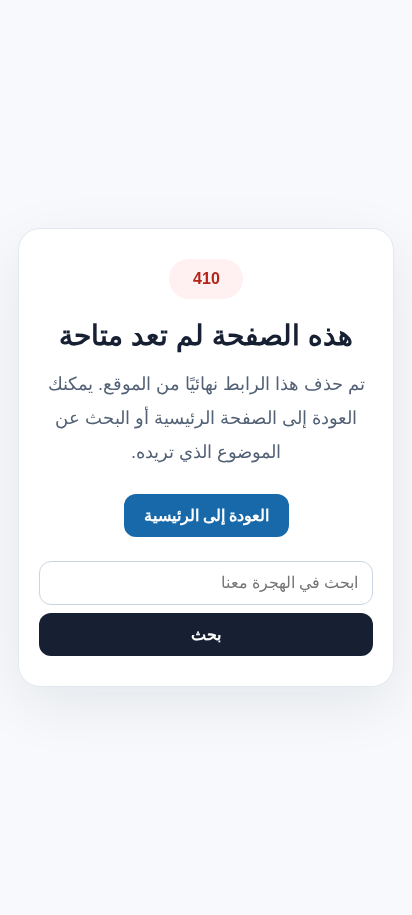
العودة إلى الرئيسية (206, 515)
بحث (206, 634)
